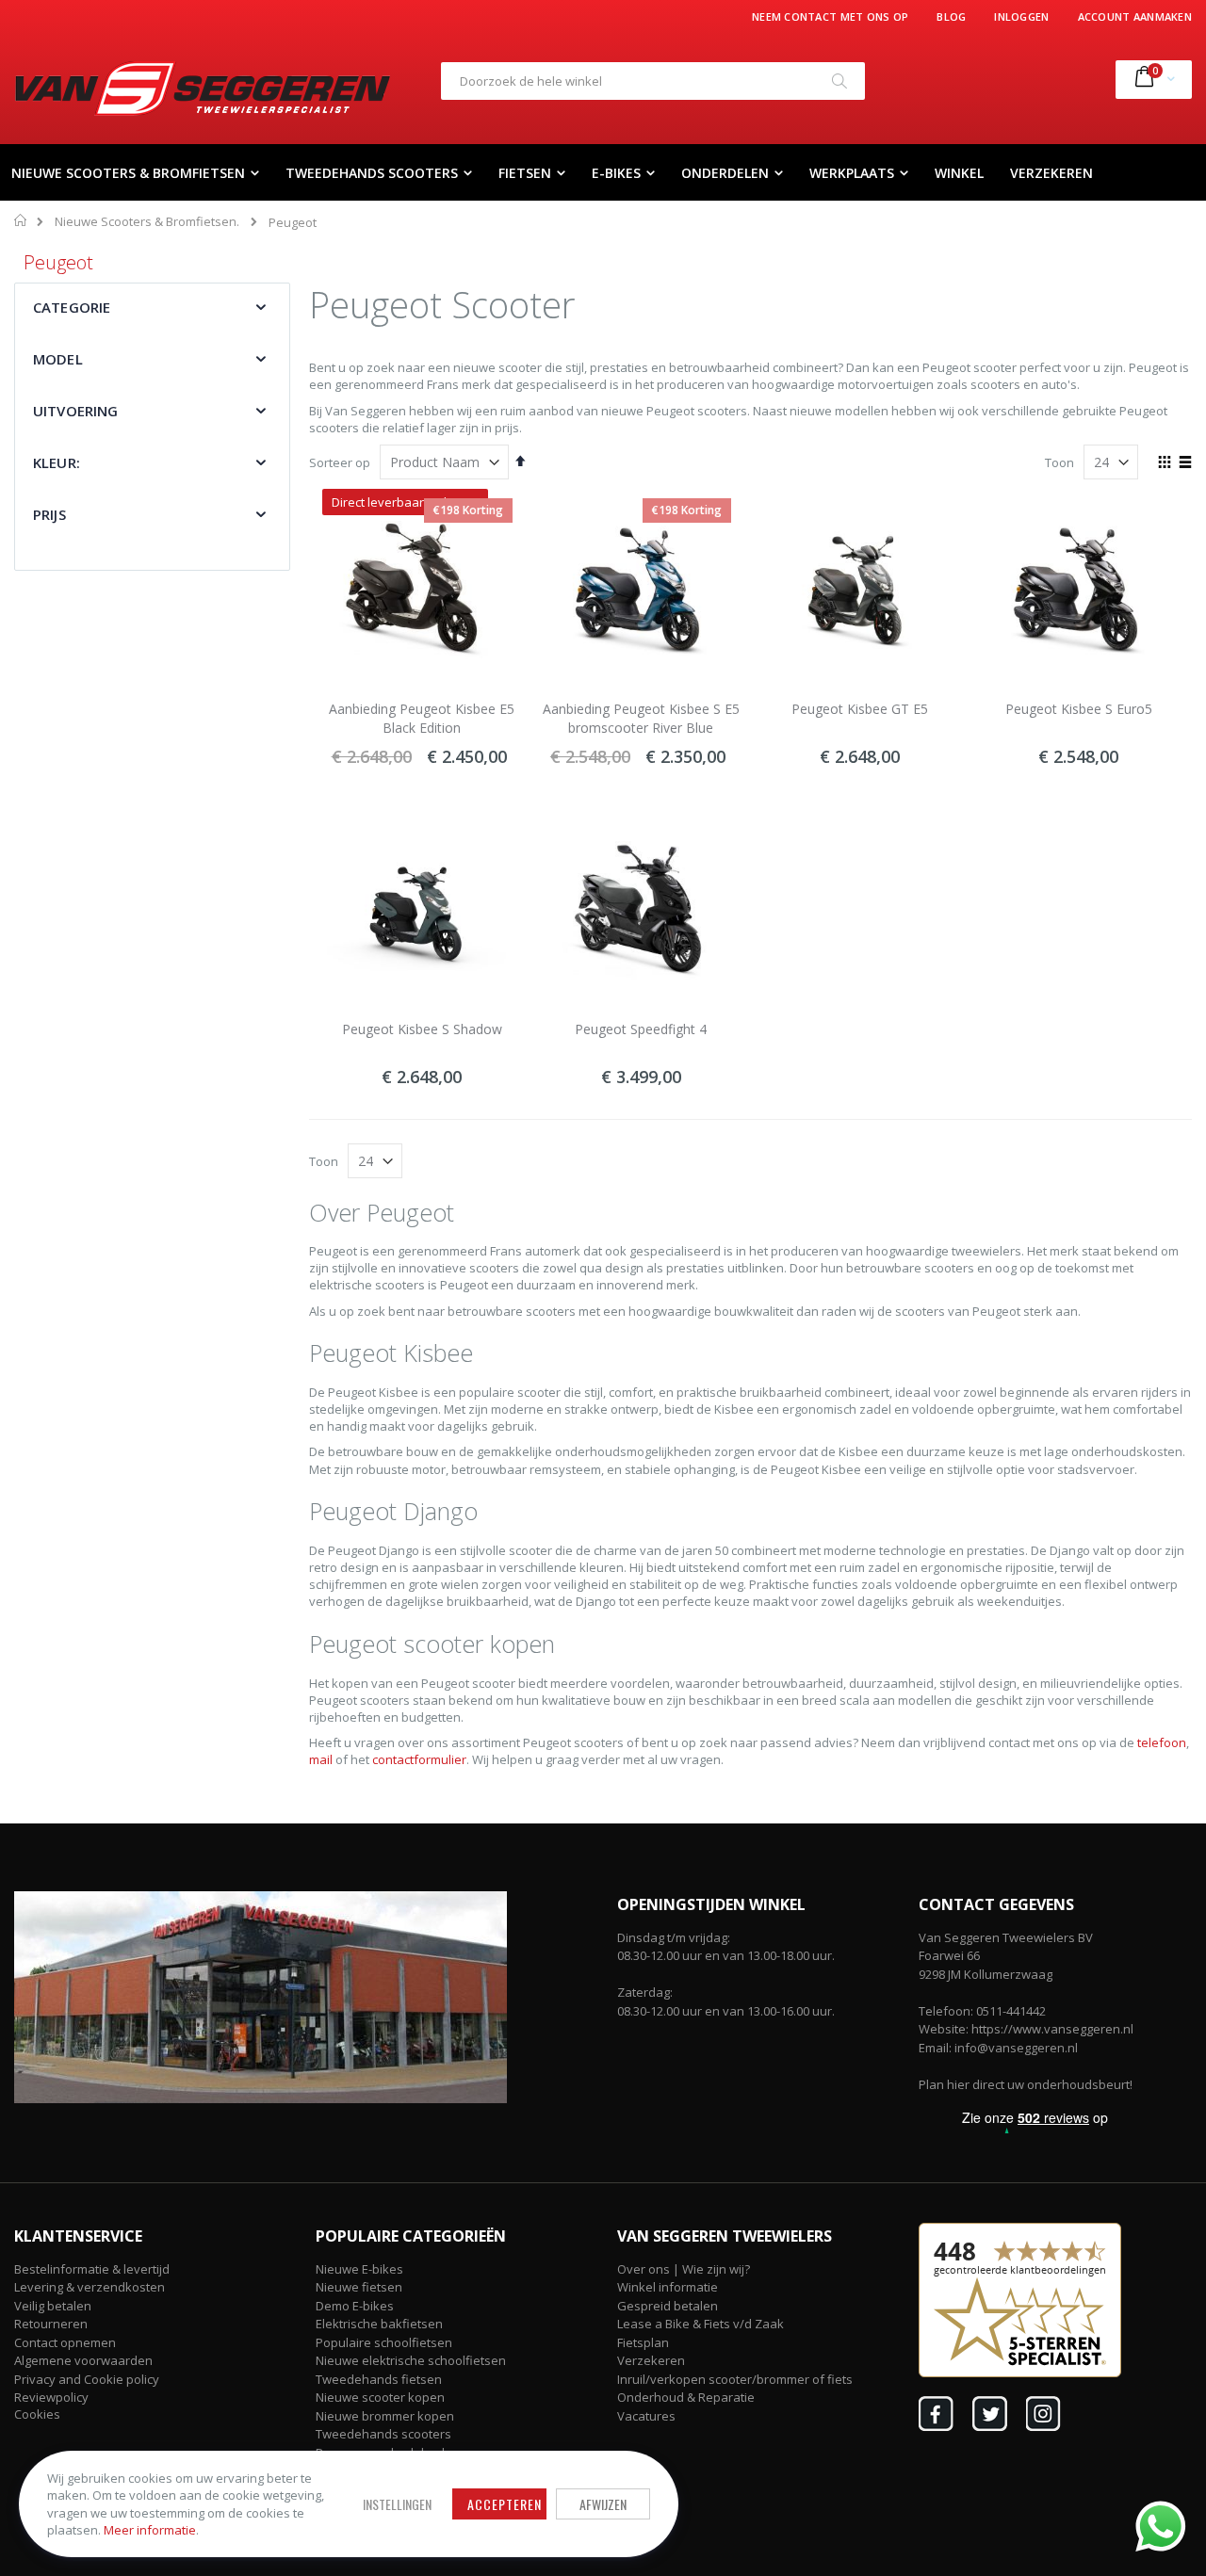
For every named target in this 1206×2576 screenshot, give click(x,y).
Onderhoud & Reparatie (686, 2397)
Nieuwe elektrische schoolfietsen (411, 2360)
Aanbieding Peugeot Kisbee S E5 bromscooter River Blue (641, 718)
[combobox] (653, 81)
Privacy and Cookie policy (87, 2379)
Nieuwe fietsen (359, 2287)
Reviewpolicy (51, 2397)
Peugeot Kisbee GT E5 (860, 709)
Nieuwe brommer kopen (385, 2416)
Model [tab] (58, 359)
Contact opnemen (65, 2342)
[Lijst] (1185, 463)
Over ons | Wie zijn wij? (684, 2269)
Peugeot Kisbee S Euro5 (1079, 709)
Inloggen (1021, 16)
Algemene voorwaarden (83, 2360)
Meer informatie (150, 2530)
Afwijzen (603, 2504)
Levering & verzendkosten (90, 2287)
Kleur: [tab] (57, 462)
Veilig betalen (53, 2306)
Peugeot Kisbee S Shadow (422, 1029)
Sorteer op (340, 462)
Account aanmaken (1135, 16)
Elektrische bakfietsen (379, 2324)
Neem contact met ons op (830, 16)
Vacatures (646, 2416)
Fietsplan (643, 2342)
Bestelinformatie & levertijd (92, 2269)
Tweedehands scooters (383, 2434)
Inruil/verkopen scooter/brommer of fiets (735, 2379)
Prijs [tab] (49, 514)
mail (321, 1759)
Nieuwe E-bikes (359, 2269)
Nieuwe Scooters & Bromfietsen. (147, 222)
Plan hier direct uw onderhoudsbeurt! (1026, 2084)
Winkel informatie (668, 2287)
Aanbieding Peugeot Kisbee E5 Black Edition (422, 718)
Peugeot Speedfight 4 (641, 1029)
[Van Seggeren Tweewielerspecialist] (203, 89)
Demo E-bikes (355, 2306)
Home (21, 220)
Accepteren (505, 2504)
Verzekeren (651, 2360)
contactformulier (419, 1759)
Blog (951, 16)
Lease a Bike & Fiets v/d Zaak (701, 2324)
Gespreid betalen (668, 2306)
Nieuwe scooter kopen (380, 2397)
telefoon (1162, 1742)
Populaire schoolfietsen (384, 2342)
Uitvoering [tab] (76, 411)
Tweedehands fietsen (379, 2379)
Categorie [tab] (72, 307)
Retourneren (51, 2324)
